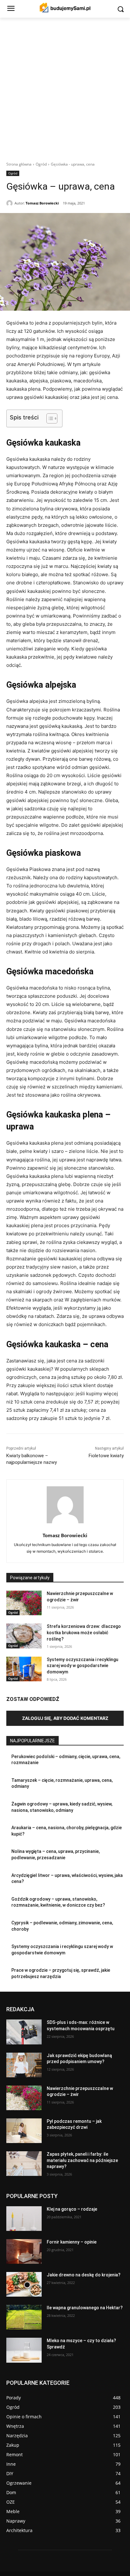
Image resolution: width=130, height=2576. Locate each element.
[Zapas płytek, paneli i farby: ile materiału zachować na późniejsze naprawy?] (24, 2164)
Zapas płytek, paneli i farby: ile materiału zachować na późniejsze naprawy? (82, 2160)
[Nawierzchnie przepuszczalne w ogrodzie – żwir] (24, 1603)
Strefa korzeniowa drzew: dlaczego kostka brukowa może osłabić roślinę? (84, 1632)
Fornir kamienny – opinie (72, 2242)
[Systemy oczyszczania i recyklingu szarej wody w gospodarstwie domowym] (24, 1669)
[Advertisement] (65, 86)
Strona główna (19, 164)
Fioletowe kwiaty (106, 1456)
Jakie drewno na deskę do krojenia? (84, 2275)
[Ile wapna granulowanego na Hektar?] (24, 2317)
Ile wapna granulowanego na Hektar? (85, 2308)
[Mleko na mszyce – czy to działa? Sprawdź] (24, 2350)
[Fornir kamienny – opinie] (24, 2251)
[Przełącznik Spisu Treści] (49, 418)
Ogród (41, 164)
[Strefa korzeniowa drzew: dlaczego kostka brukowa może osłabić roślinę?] (24, 1636)
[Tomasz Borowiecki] (10, 203)
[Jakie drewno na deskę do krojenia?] (24, 2284)
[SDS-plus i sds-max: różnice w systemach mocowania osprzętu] (24, 2032)
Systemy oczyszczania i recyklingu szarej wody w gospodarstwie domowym (83, 1666)
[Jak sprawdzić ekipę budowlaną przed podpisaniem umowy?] (24, 2065)
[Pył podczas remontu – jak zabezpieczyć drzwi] (24, 2131)
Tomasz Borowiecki (42, 203)
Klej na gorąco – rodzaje (72, 2209)
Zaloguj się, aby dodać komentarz (65, 1718)
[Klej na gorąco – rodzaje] (24, 2219)
